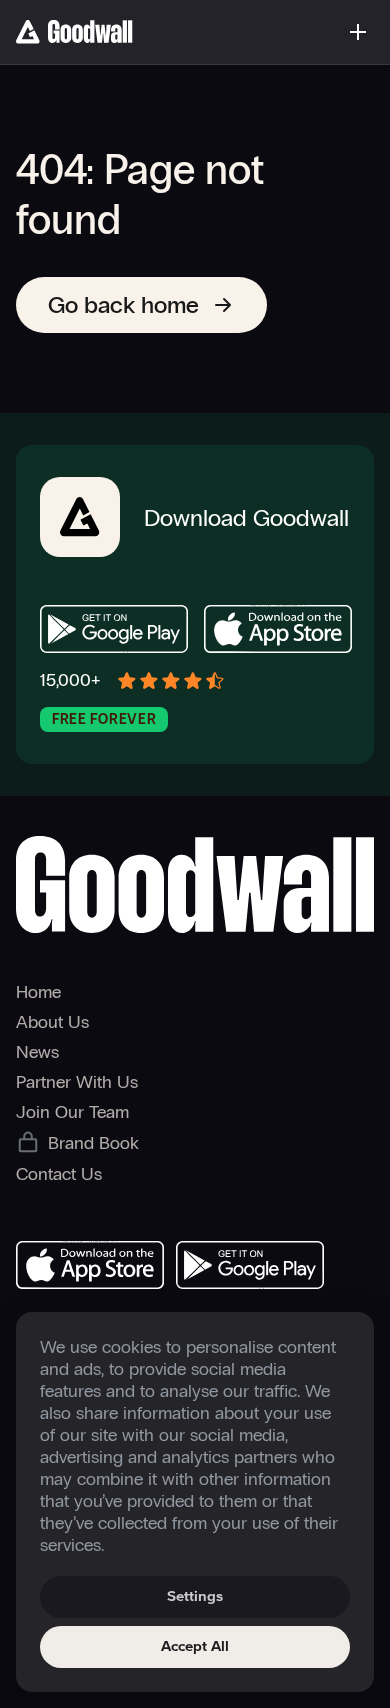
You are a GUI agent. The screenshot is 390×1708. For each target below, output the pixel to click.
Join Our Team (72, 1112)
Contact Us (59, 1174)
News (37, 1052)
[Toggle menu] (358, 32)
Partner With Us (77, 1082)
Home (38, 992)
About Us (52, 1022)
